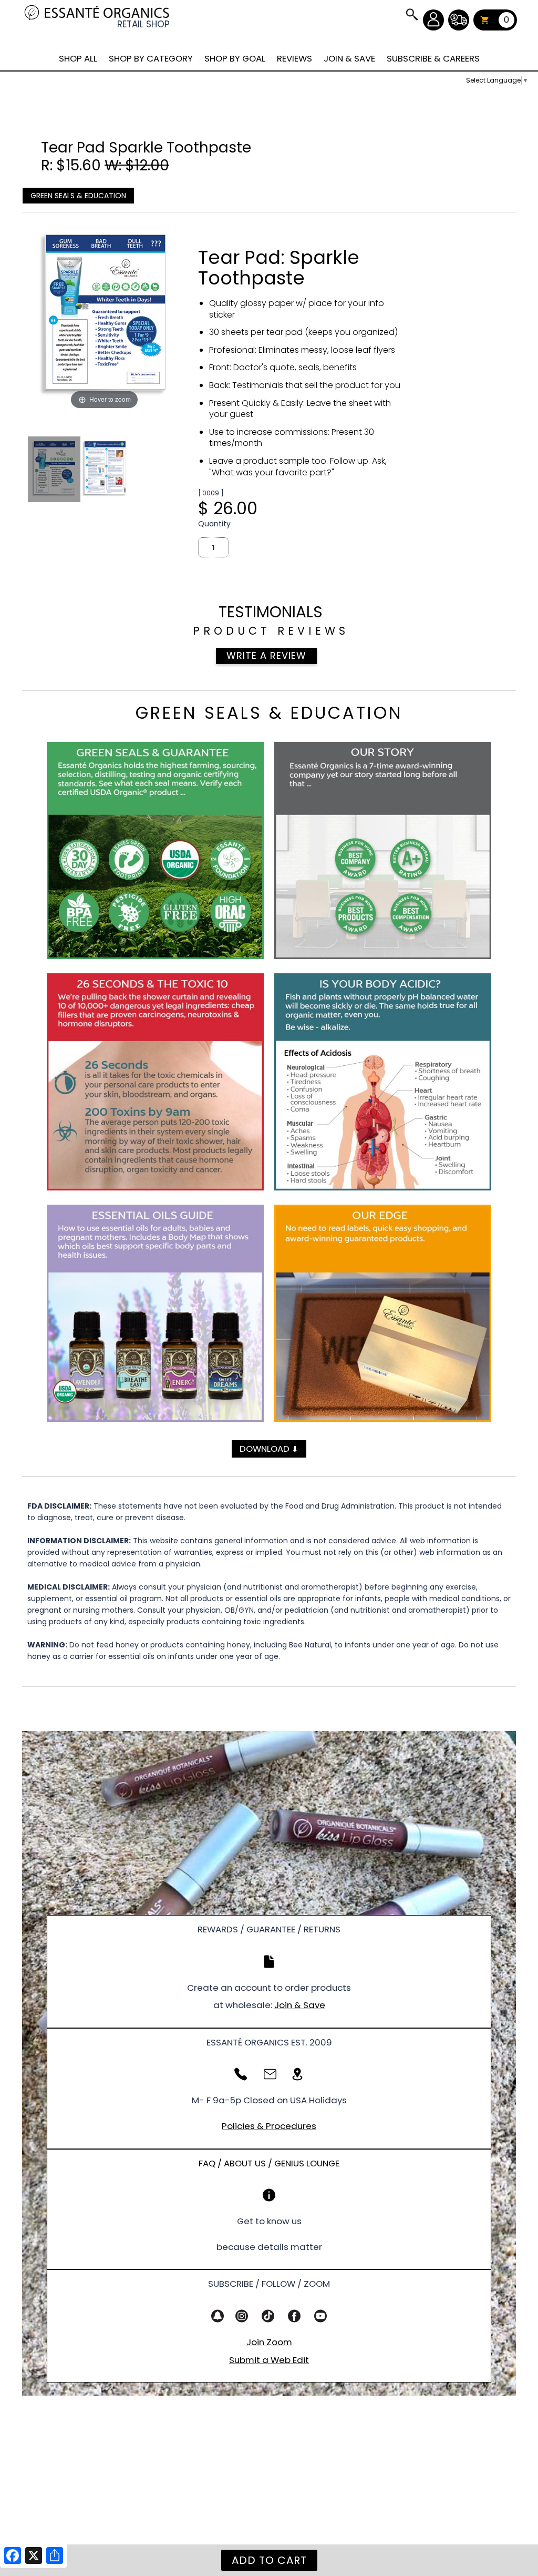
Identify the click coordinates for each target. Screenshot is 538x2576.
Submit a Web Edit (269, 2360)
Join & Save (300, 2005)
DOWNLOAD (269, 1449)
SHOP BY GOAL (235, 58)
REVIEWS (294, 58)
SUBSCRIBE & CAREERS (433, 58)
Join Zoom (269, 2342)
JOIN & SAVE (411, 14)
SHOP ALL (78, 58)
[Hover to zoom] (104, 316)
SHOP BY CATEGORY (151, 58)
